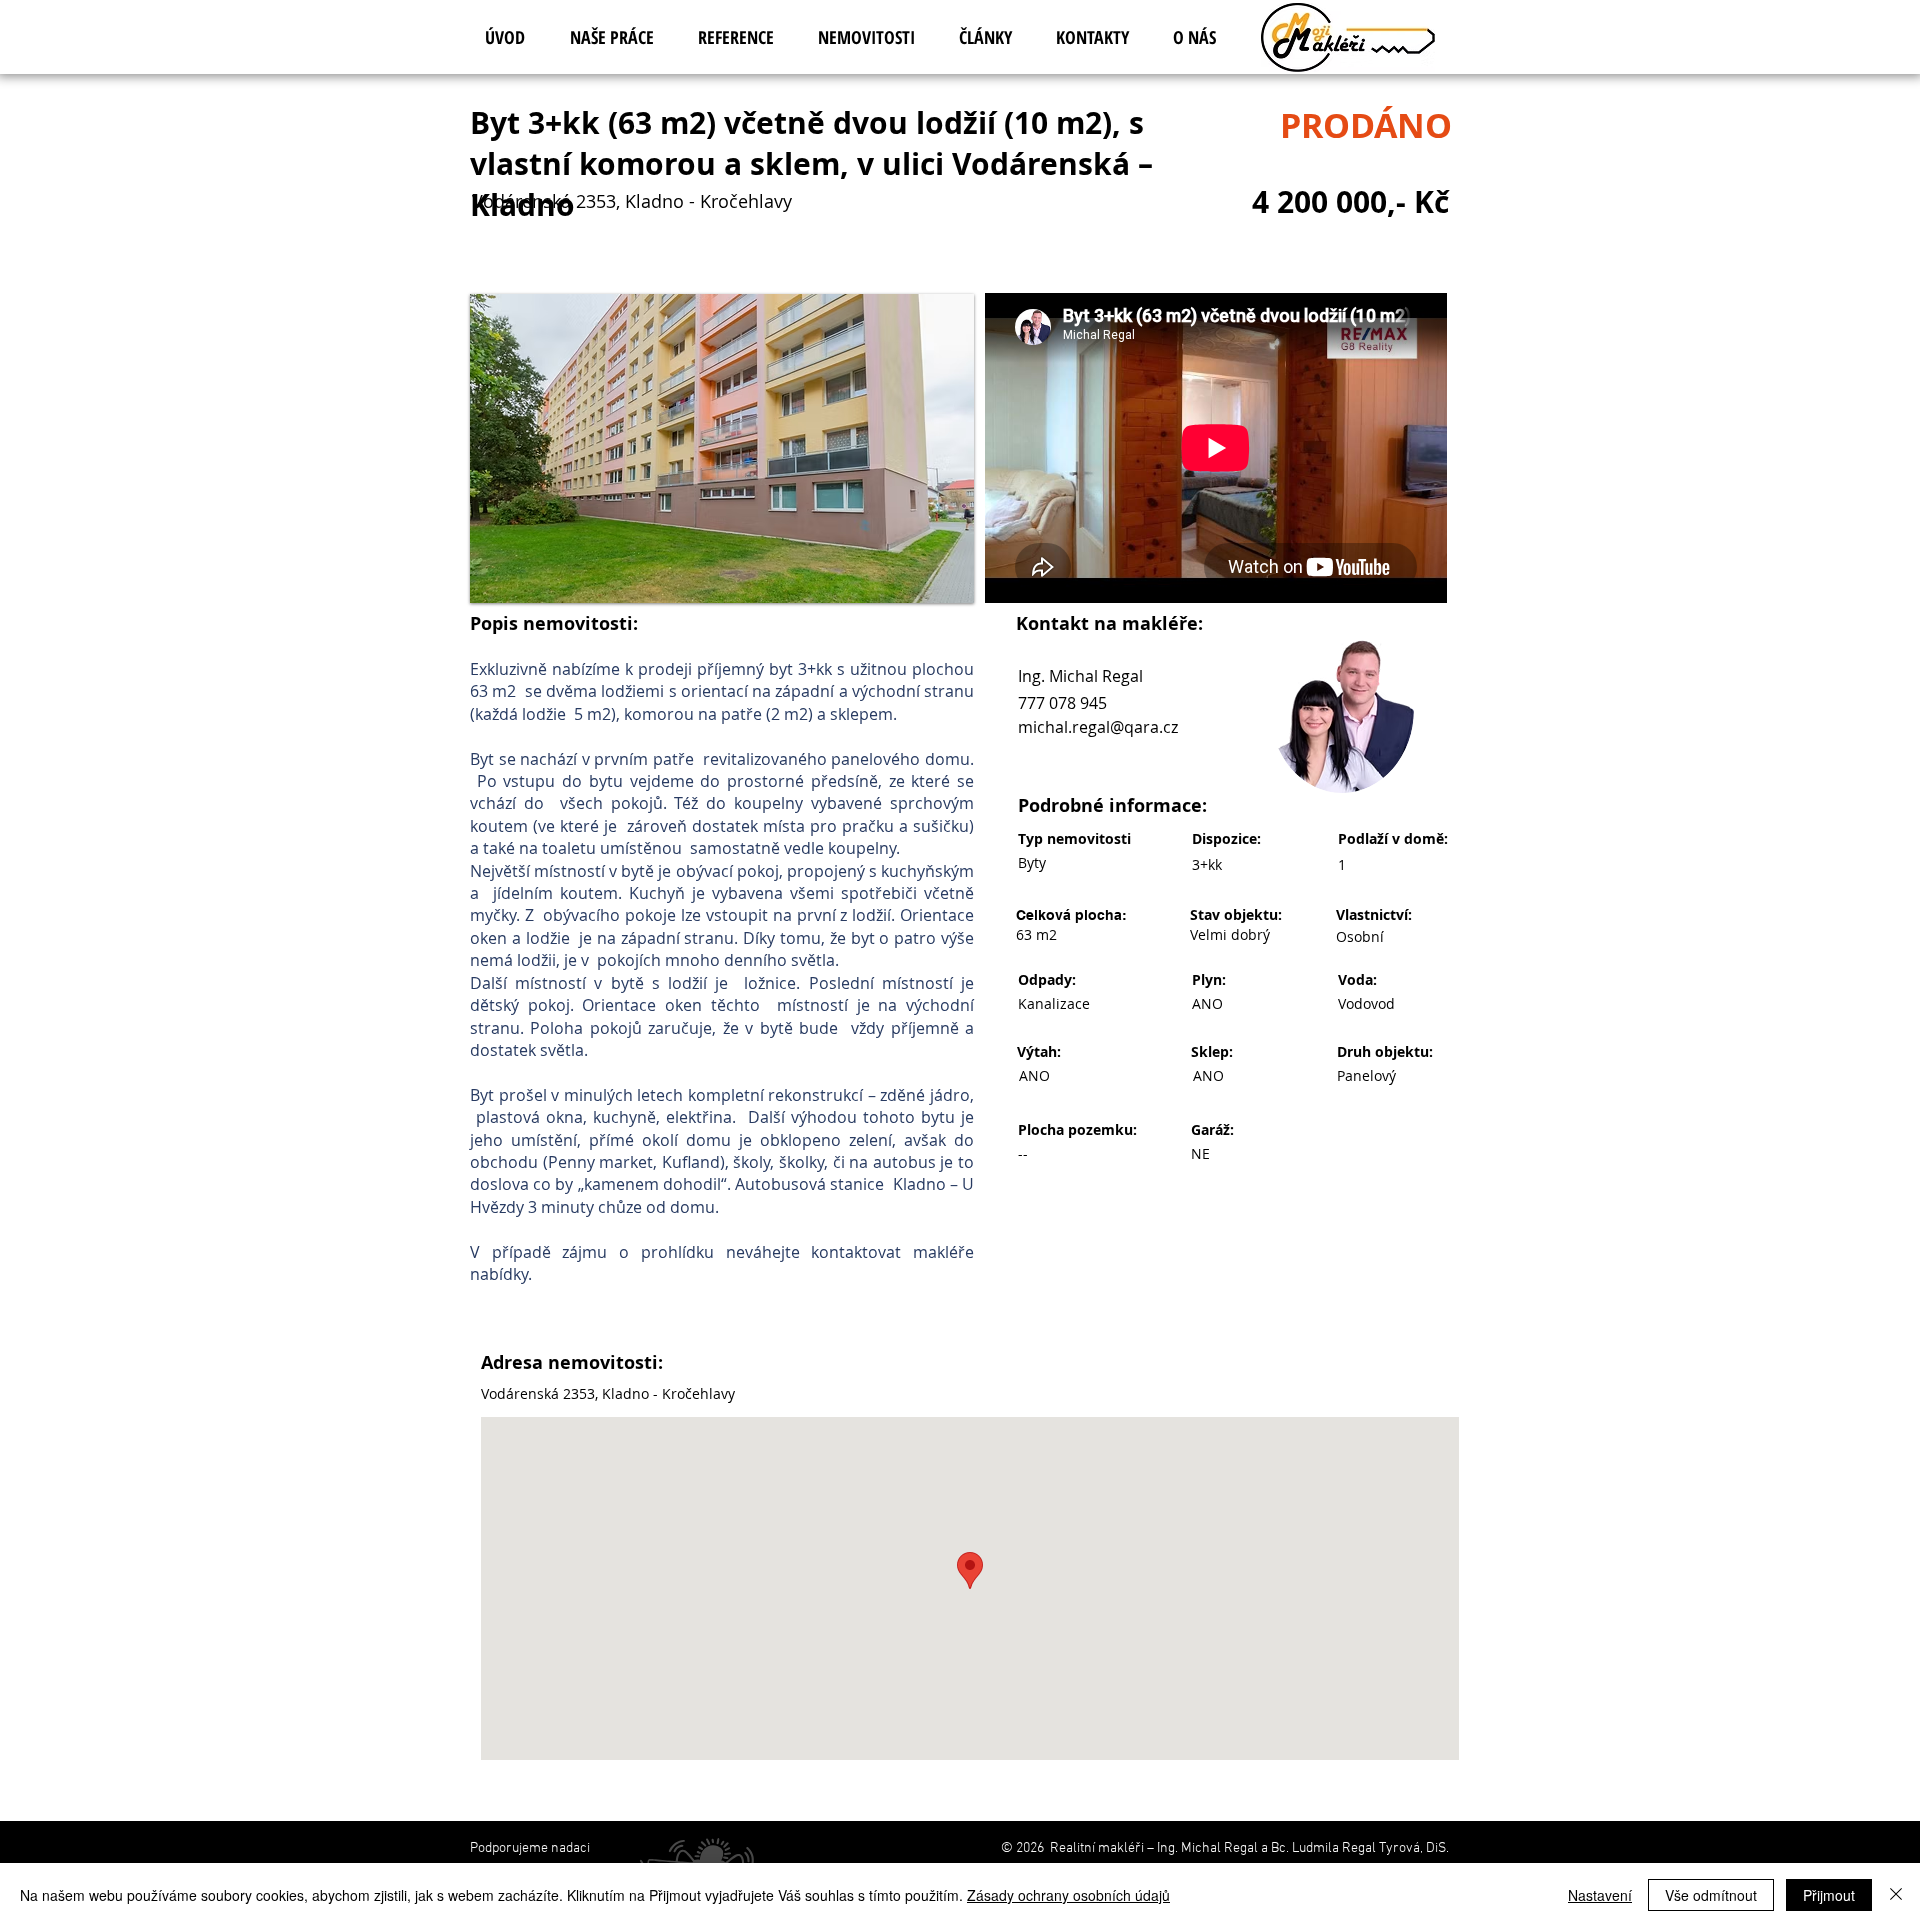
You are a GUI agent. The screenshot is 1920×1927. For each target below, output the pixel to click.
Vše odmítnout (1711, 1895)
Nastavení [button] (1600, 1895)
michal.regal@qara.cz (1098, 727)
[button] (722, 448)
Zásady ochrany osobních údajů (1068, 1895)
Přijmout (1829, 1895)
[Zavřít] (1896, 1895)
